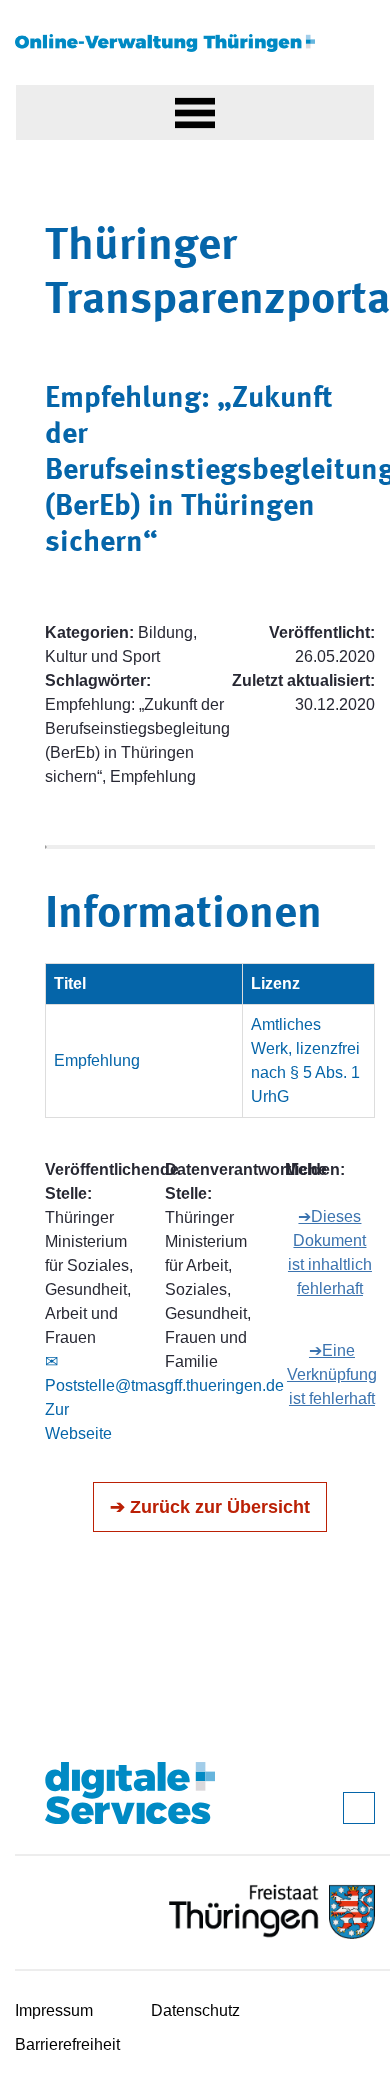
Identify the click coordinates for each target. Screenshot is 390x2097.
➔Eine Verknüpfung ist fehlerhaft (332, 1374)
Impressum (54, 2010)
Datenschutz (195, 2010)
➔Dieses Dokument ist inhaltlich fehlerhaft (330, 1252)
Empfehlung (97, 1060)
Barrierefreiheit (67, 2044)
